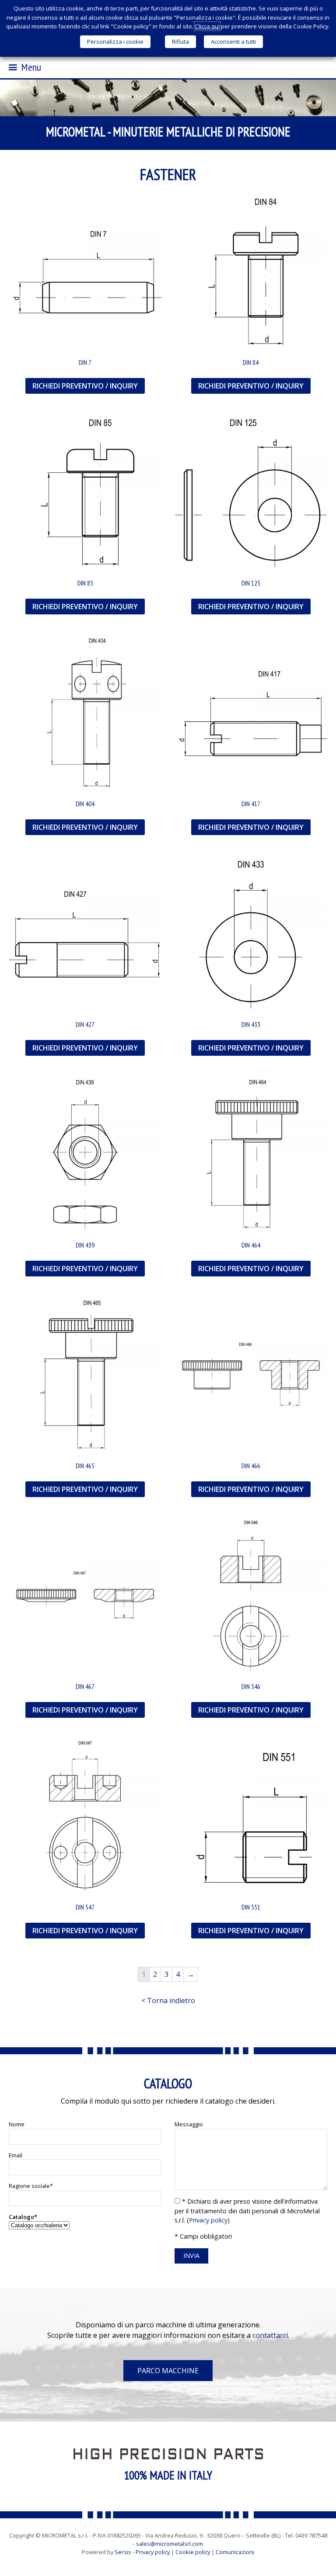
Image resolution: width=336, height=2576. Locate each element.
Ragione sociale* (31, 2186)
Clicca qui (207, 26)
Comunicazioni (235, 2552)
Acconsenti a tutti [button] (233, 42)
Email (16, 2155)
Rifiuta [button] (180, 42)
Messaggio (189, 2124)
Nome (17, 2124)
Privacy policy (208, 2220)
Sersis (123, 2552)
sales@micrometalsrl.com (170, 2544)
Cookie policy (193, 2552)
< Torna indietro (168, 2000)
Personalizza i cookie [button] (115, 42)
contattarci (270, 2335)
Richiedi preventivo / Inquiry (85, 386)
